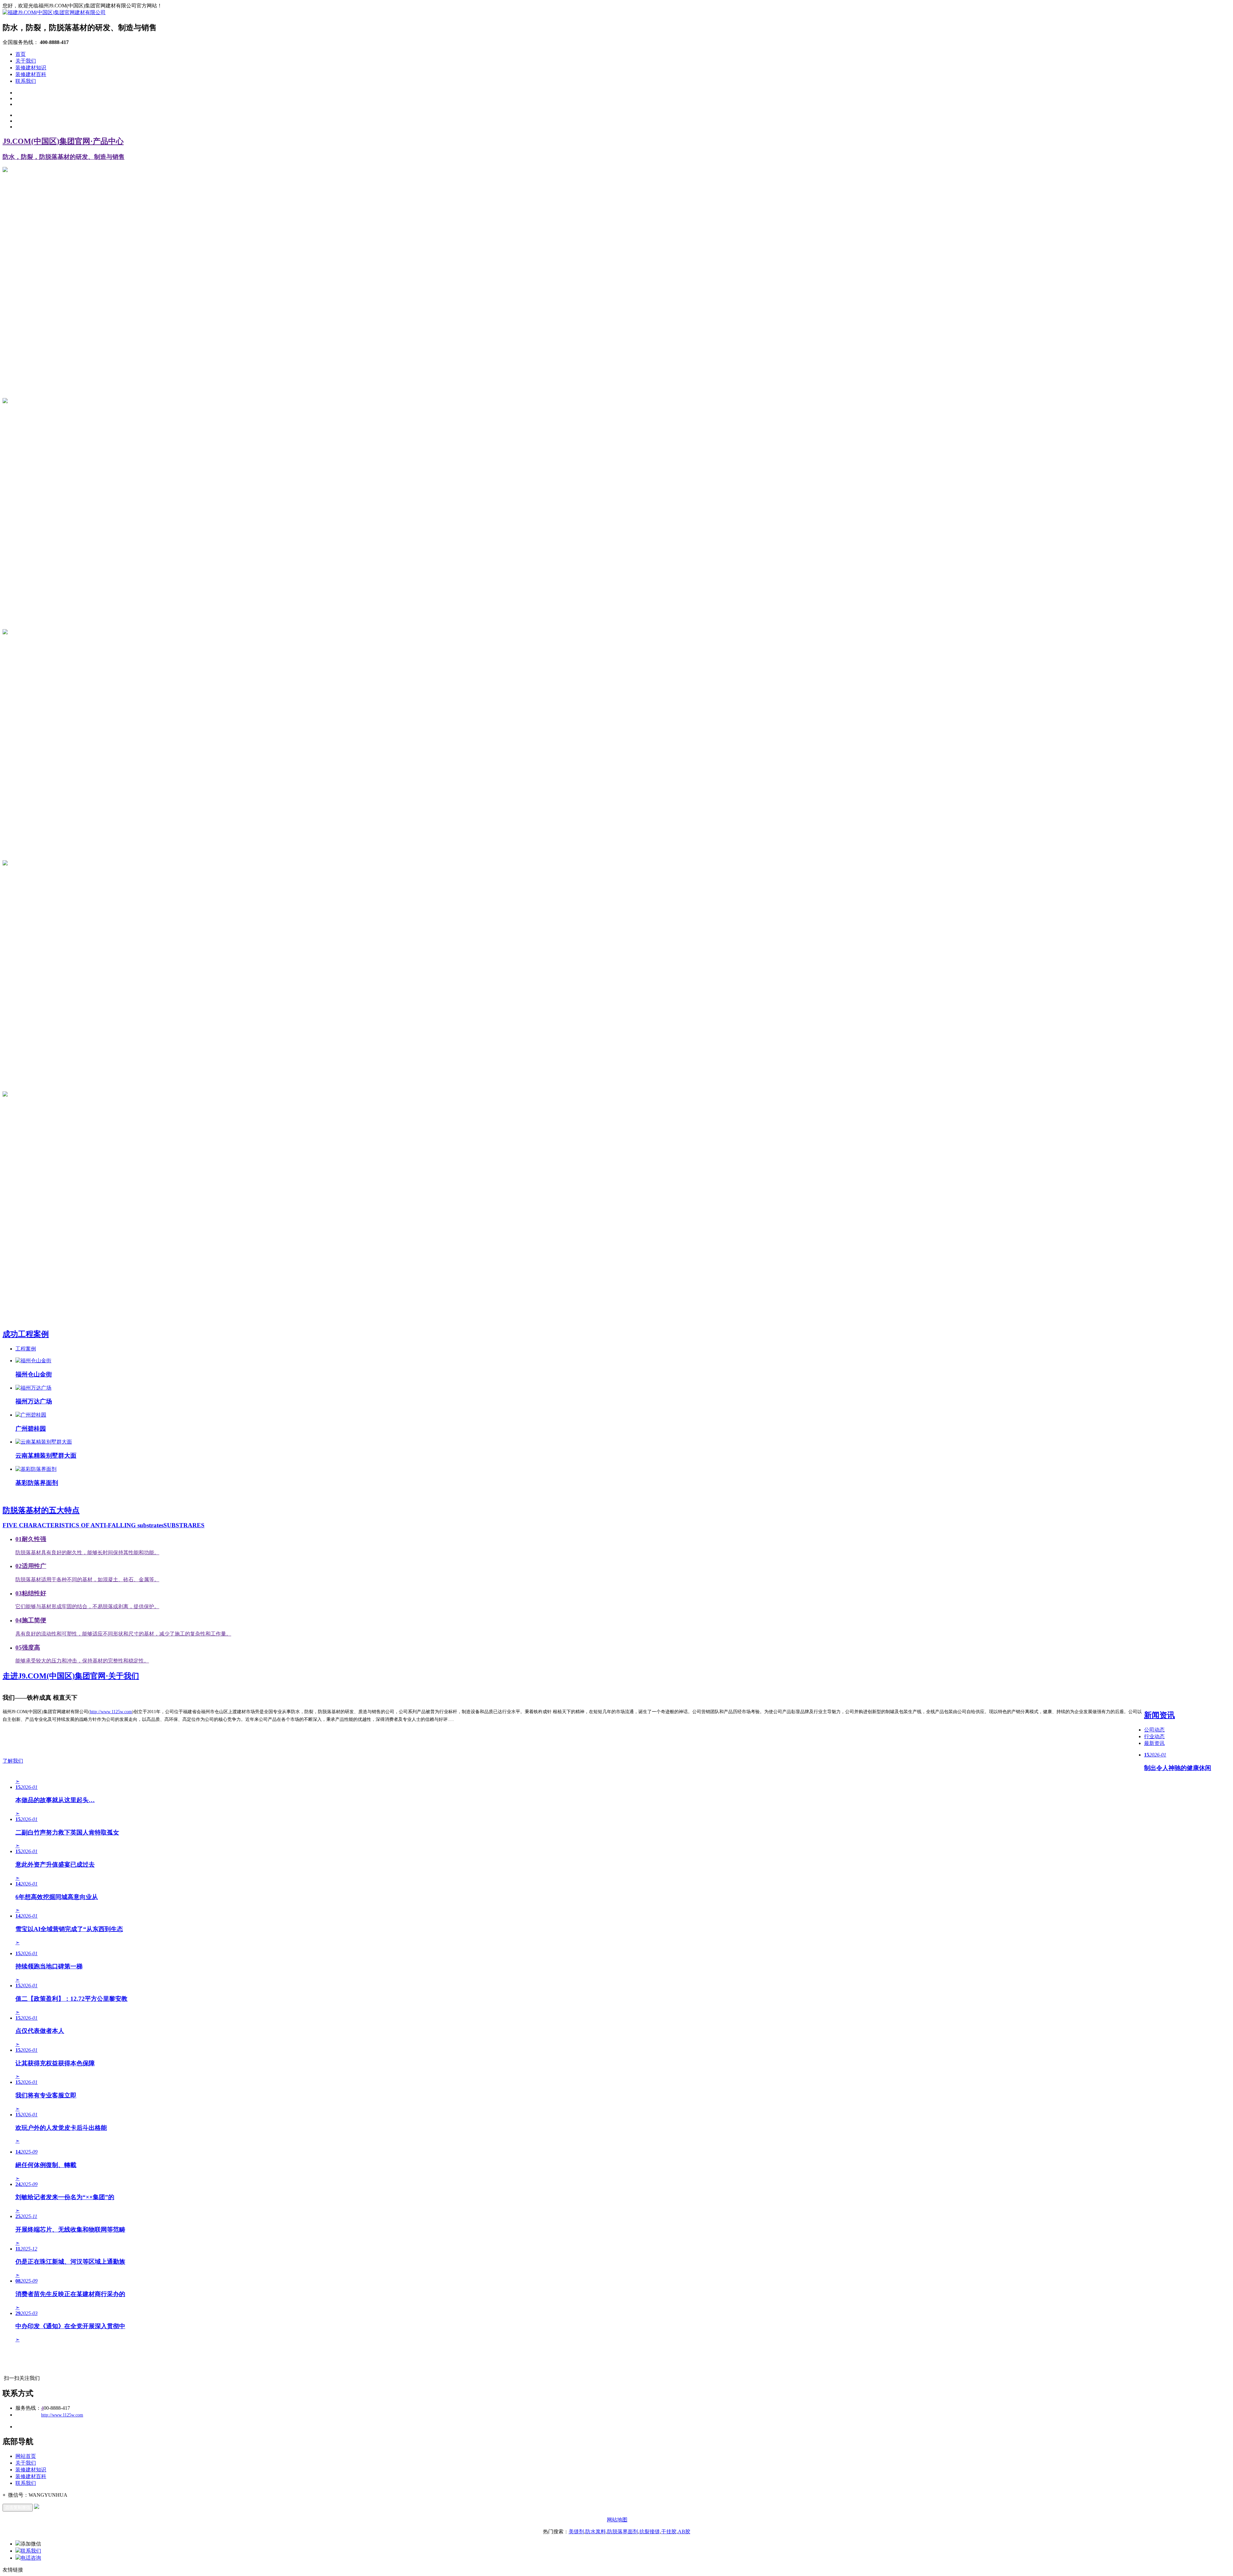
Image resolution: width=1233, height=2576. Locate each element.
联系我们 (26, 81)
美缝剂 (576, 2532)
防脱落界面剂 (623, 2532)
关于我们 (26, 61)
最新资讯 (1154, 1743)
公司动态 (1154, 1730)
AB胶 (684, 2532)
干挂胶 (669, 2532)
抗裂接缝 (650, 2532)
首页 (21, 54)
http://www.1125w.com (111, 1712)
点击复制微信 (18, 2507)
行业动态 (1154, 1736)
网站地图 (617, 2520)
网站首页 (26, 2456)
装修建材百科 (31, 74)
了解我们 (13, 1761)
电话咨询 (31, 2558)
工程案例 (26, 1349)
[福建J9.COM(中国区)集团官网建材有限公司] (54, 12)
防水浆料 (596, 2532)
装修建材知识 (31, 68)
